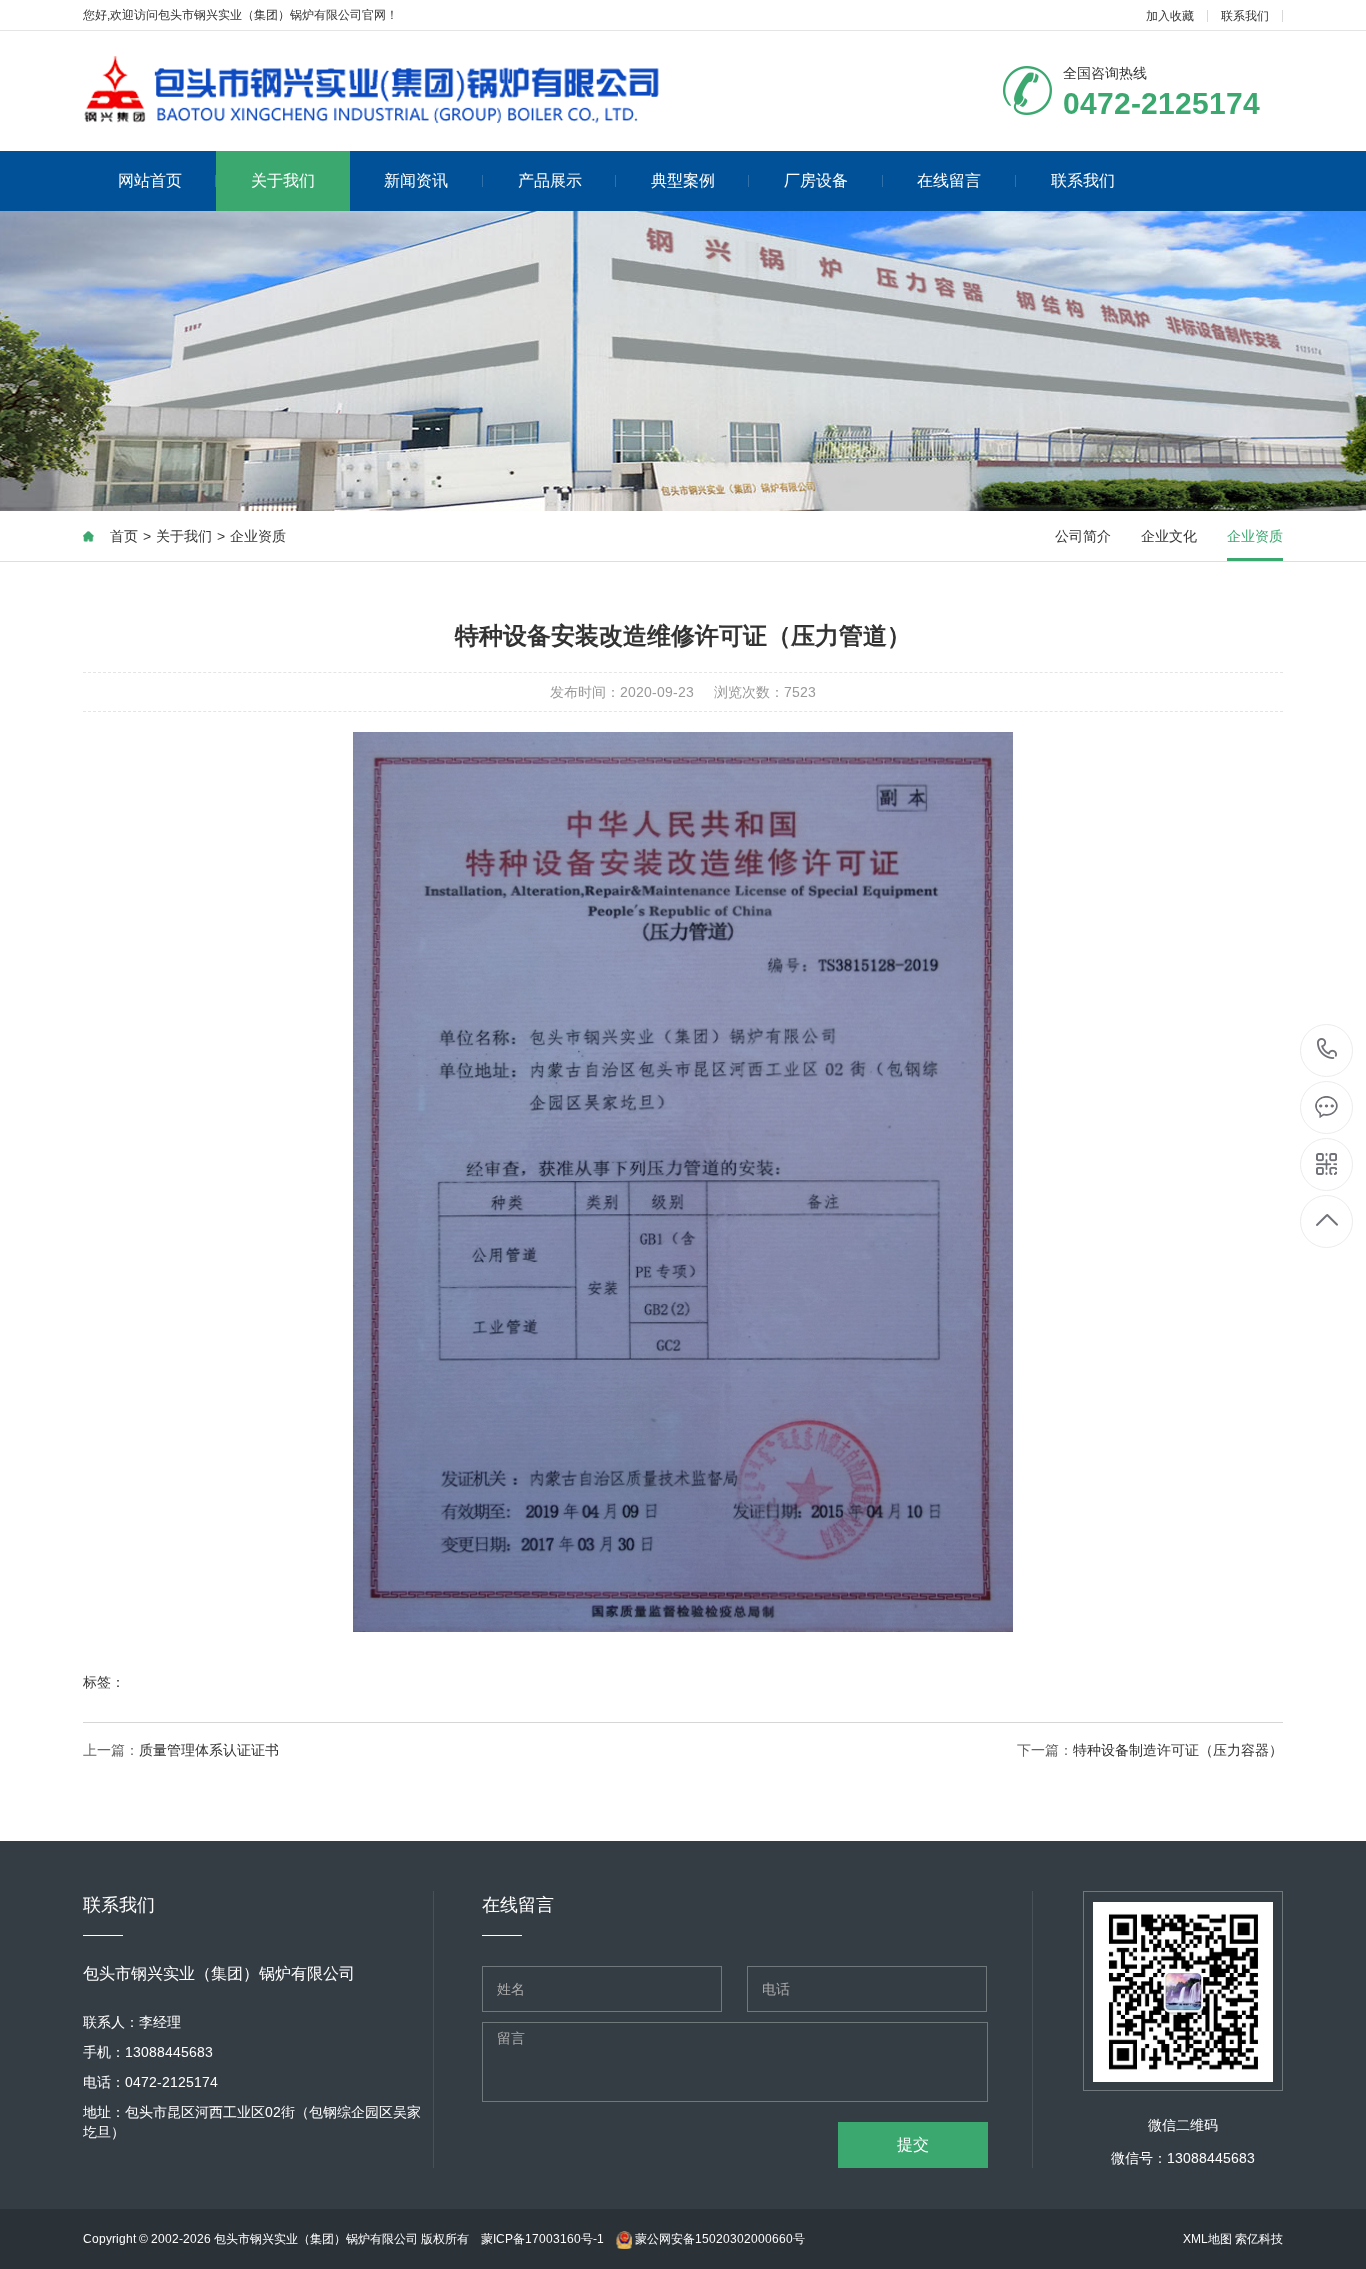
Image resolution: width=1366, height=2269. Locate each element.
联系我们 (1245, 16)
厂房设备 (816, 180)
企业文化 (1169, 536)
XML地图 (1207, 2239)
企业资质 (258, 536)
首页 (124, 536)
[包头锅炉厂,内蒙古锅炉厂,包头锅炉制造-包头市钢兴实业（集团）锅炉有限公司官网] (373, 87)
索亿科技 (1259, 2239)
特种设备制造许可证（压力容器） (1178, 1750)
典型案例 (683, 180)
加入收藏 (1170, 16)
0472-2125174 (1327, 1050)
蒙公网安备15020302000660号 (718, 2239)
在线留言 (949, 180)
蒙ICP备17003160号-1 (542, 2239)
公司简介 (1083, 536)
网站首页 (150, 180)
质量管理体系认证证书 (209, 1750)
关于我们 (283, 180)
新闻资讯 (416, 180)
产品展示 (550, 180)
